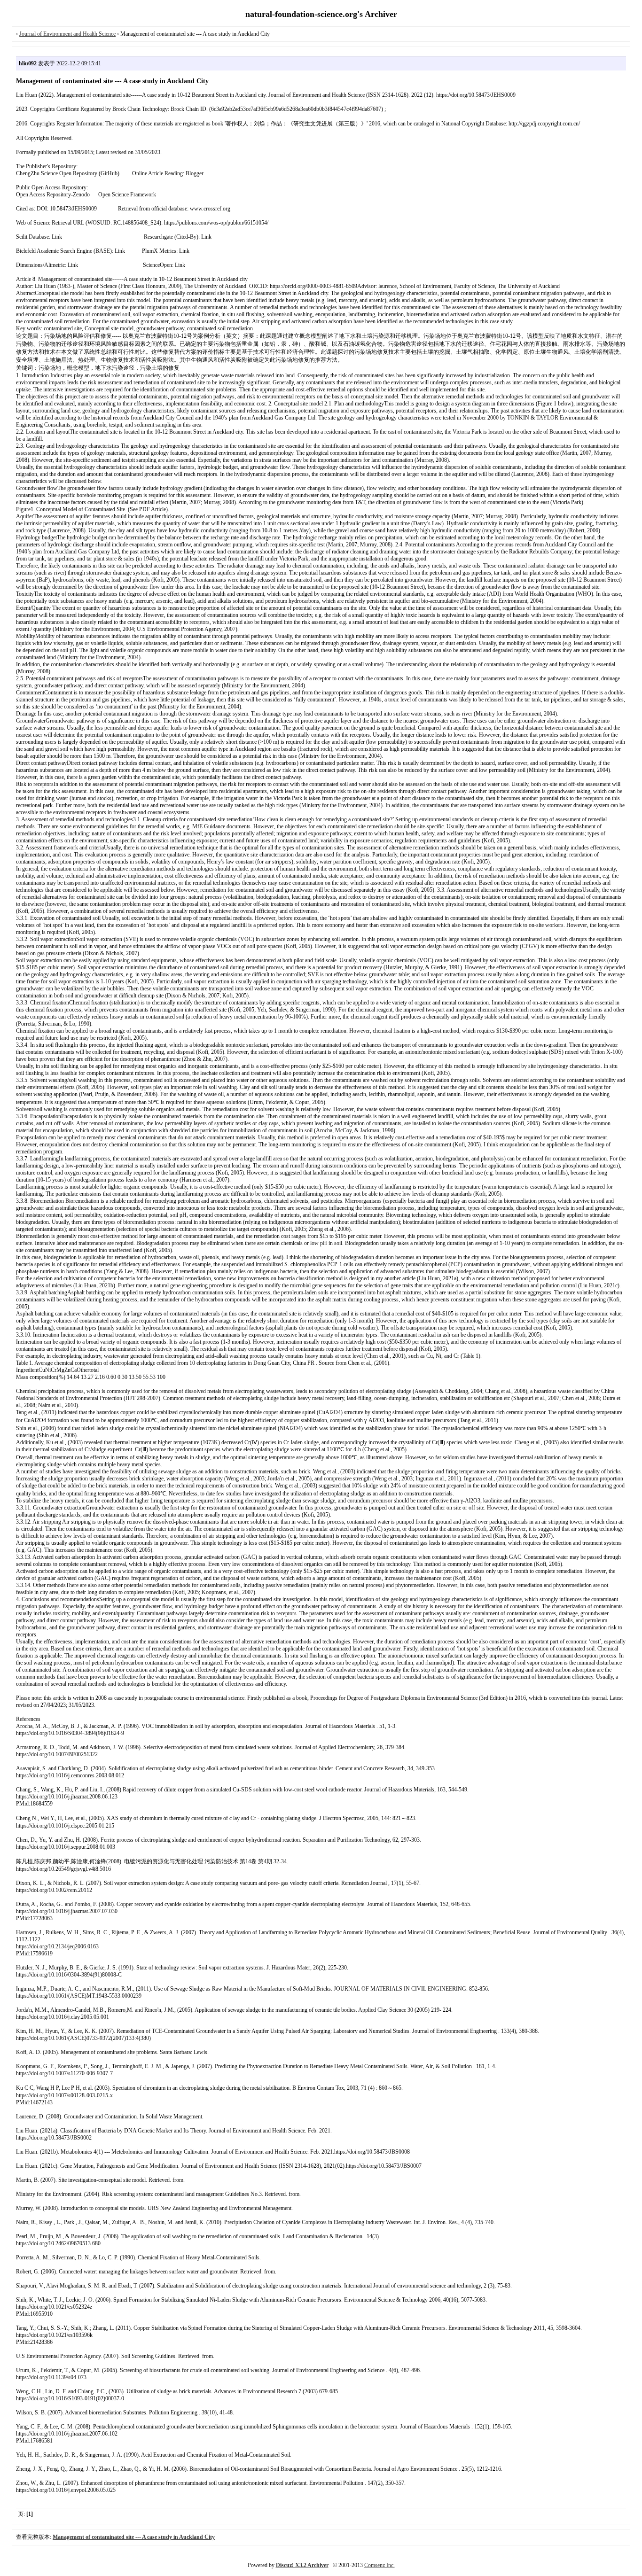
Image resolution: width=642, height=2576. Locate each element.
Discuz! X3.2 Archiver (302, 2565)
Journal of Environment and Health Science (67, 34)
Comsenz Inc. (380, 2565)
